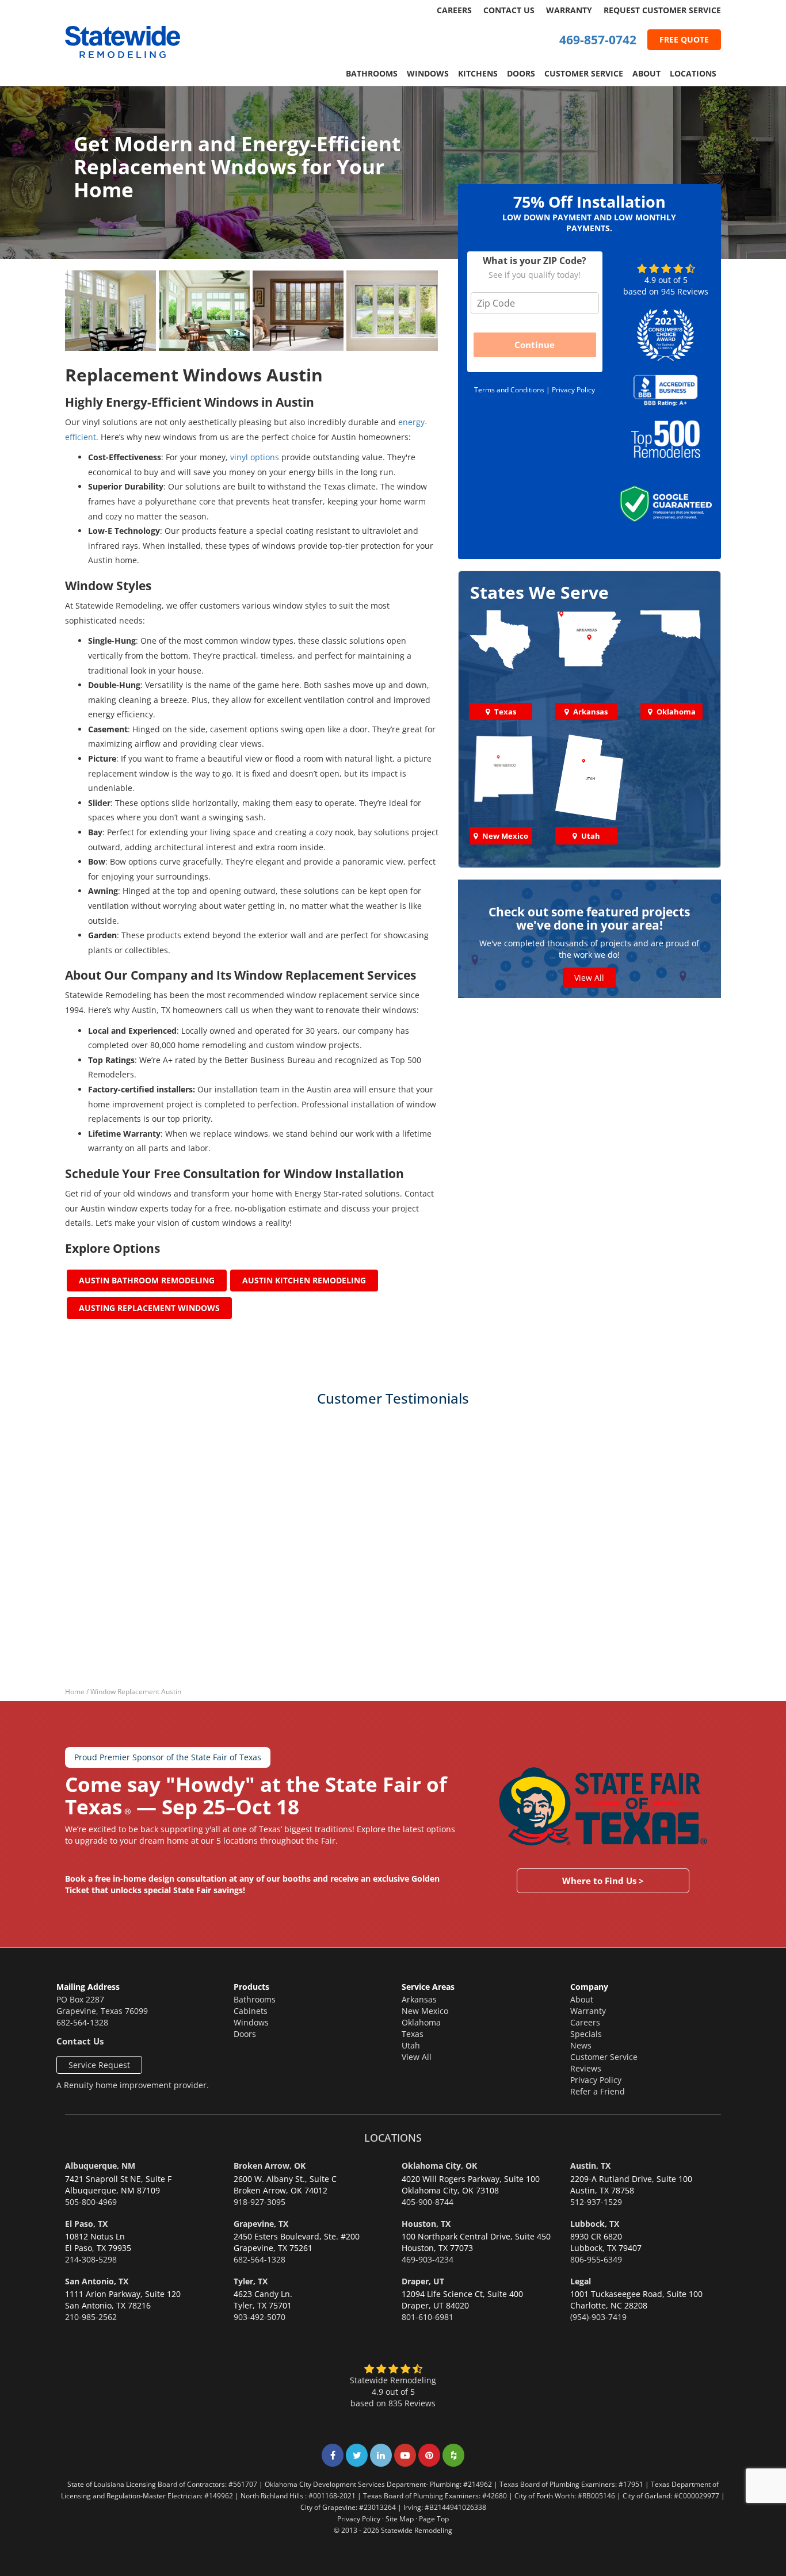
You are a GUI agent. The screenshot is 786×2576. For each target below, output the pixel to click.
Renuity (79, 2085)
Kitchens (478, 73)
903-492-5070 (260, 2317)
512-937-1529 (596, 2202)
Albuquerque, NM (100, 2166)
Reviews (586, 2068)
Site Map (400, 2518)
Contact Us (509, 10)
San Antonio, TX (97, 2281)
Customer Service (584, 73)
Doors (521, 73)
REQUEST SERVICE (662, 10)
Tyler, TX (251, 2281)
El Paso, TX (86, 2224)
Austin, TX (590, 2166)
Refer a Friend (598, 2091)
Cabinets (251, 2011)
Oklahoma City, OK (439, 2166)
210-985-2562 (91, 2317)
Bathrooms (372, 73)
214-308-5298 (91, 2259)
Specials (586, 2034)
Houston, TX (426, 2224)
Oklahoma (421, 2022)
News (581, 2045)
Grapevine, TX (261, 2224)
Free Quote (684, 39)
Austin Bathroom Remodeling (147, 1280)
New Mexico (425, 2011)
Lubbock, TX (595, 2224)
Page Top (434, 2518)
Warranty (569, 10)
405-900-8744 (428, 2202)
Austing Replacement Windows (149, 1308)
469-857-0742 (598, 40)
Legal (581, 2281)
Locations (693, 73)
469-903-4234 (428, 2259)
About (646, 73)
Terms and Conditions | (513, 390)
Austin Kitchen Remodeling (304, 1280)
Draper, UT (423, 2281)
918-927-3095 (260, 2202)
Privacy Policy (573, 390)
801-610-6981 (428, 2317)
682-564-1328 (82, 2022)
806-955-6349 (596, 2259)
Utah (411, 2045)
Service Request (99, 2065)
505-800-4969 (91, 2202)
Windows (428, 73)
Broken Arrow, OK (270, 2166)
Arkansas (419, 1999)
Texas (413, 2034)
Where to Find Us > (603, 1881)
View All (589, 978)
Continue (535, 345)
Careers (454, 10)
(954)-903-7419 (598, 2317)
